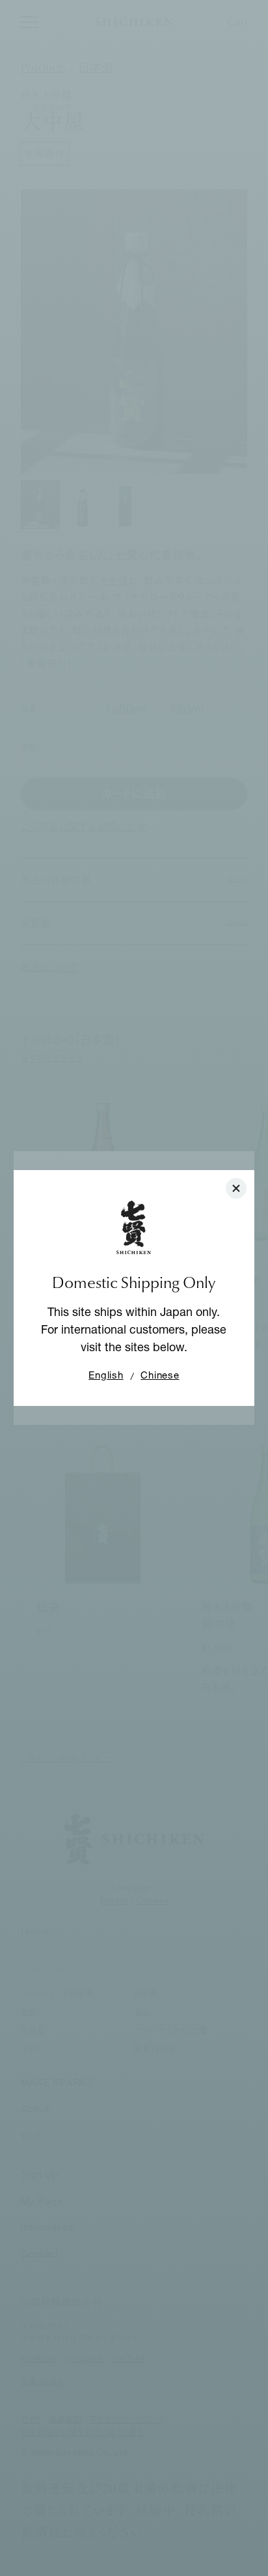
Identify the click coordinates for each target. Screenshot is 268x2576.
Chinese (160, 1376)
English (106, 1376)
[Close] (236, 1188)
